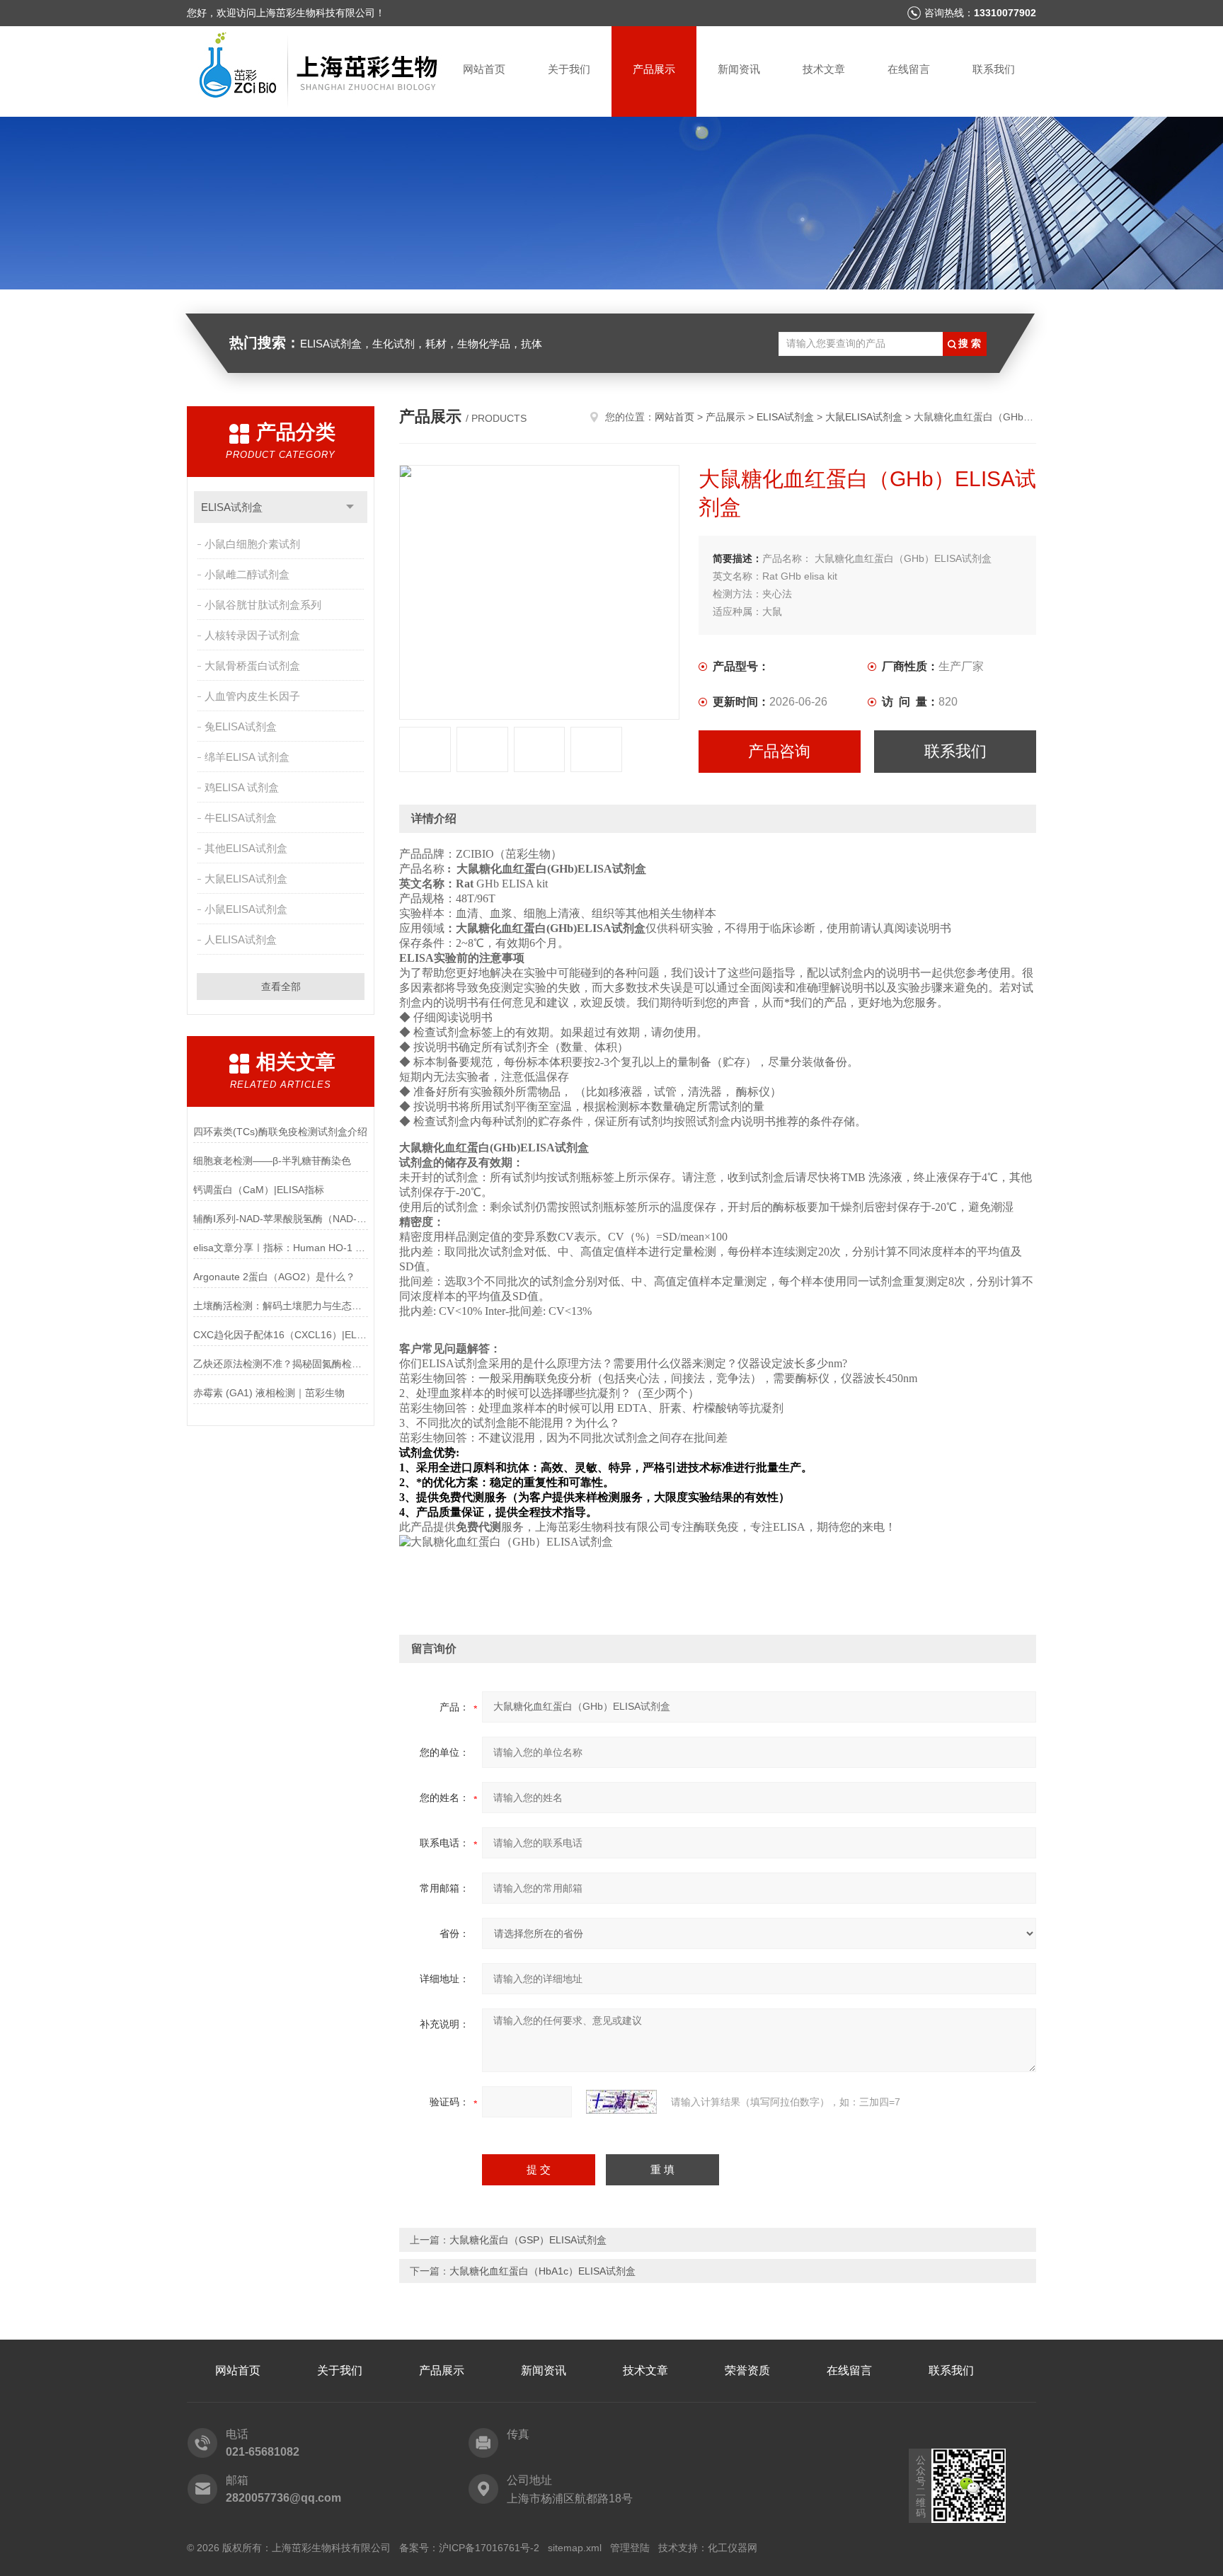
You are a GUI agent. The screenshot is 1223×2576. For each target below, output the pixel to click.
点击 (350, 507)
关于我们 (569, 69)
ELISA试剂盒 (232, 507)
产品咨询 (779, 751)
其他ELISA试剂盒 (246, 848)
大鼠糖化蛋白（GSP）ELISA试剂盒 (528, 2240)
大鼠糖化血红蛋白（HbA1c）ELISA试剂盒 (542, 2271)
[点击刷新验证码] (621, 2102)
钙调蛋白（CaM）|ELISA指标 (259, 1190)
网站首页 (484, 69)
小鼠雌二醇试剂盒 (247, 574)
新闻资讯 (739, 69)
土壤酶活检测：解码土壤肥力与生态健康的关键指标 (281, 1306)
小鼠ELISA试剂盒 (246, 909)
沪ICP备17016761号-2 (489, 2548)
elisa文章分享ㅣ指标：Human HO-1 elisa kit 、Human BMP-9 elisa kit (281, 1248)
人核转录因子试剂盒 (252, 635)
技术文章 (824, 69)
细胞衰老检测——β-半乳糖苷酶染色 (272, 1161)
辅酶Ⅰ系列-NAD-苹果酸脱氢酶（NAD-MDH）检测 (281, 1219)
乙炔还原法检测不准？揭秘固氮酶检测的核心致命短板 (281, 1364)
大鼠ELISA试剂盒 (246, 879)
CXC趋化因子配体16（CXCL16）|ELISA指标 (281, 1335)
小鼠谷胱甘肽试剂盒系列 (263, 605)
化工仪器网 (733, 2548)
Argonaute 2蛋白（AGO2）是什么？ (274, 1277)
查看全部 (281, 987)
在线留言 (909, 69)
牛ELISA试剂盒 (241, 818)
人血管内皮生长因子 (252, 696)
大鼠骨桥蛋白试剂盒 (252, 666)
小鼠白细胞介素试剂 (252, 544)
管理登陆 (630, 2548)
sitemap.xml (575, 2548)
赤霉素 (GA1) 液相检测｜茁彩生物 (269, 1393)
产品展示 (654, 69)
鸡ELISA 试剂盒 (242, 787)
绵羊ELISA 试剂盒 (247, 757)
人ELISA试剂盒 (241, 939)
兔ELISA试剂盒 (241, 726)
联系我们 (994, 69)
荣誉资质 (747, 2370)
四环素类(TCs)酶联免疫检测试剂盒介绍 (280, 1132)
